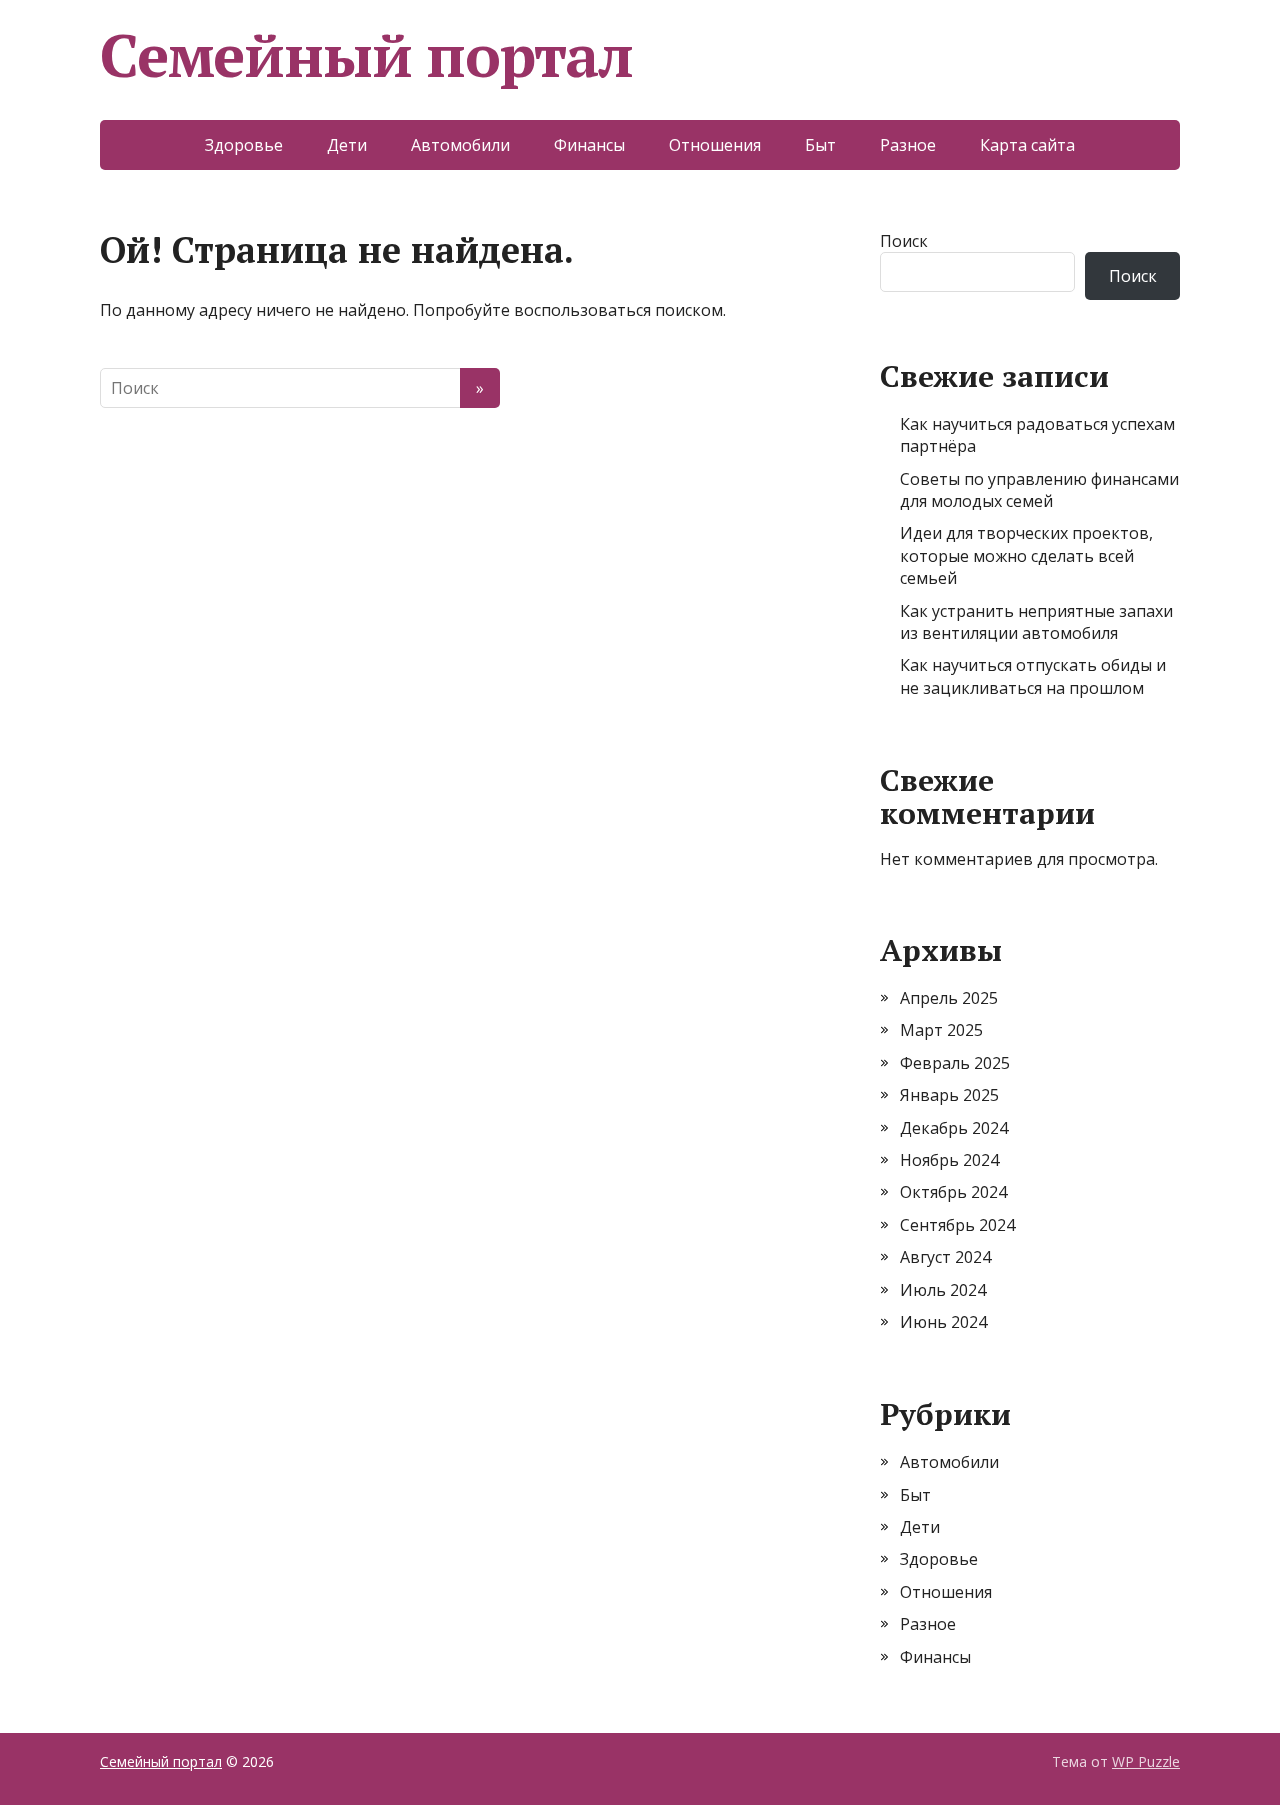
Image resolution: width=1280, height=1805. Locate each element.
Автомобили (460, 145)
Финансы (589, 145)
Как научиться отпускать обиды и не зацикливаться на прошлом (1033, 676)
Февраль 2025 (955, 1063)
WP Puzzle (1146, 1761)
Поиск (904, 241)
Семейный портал (366, 55)
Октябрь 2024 (953, 1192)
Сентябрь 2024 (957, 1225)
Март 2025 (941, 1030)
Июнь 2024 (943, 1322)
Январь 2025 (949, 1095)
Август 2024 (945, 1257)
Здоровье (244, 145)
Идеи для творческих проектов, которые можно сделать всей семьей (1026, 555)
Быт (820, 145)
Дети (347, 145)
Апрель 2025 (949, 998)
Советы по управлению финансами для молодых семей (1039, 490)
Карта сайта (1027, 145)
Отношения (715, 145)
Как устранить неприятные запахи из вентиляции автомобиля (1036, 622)
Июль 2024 (943, 1290)
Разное (908, 145)
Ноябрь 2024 (949, 1160)
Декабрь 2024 (954, 1128)
